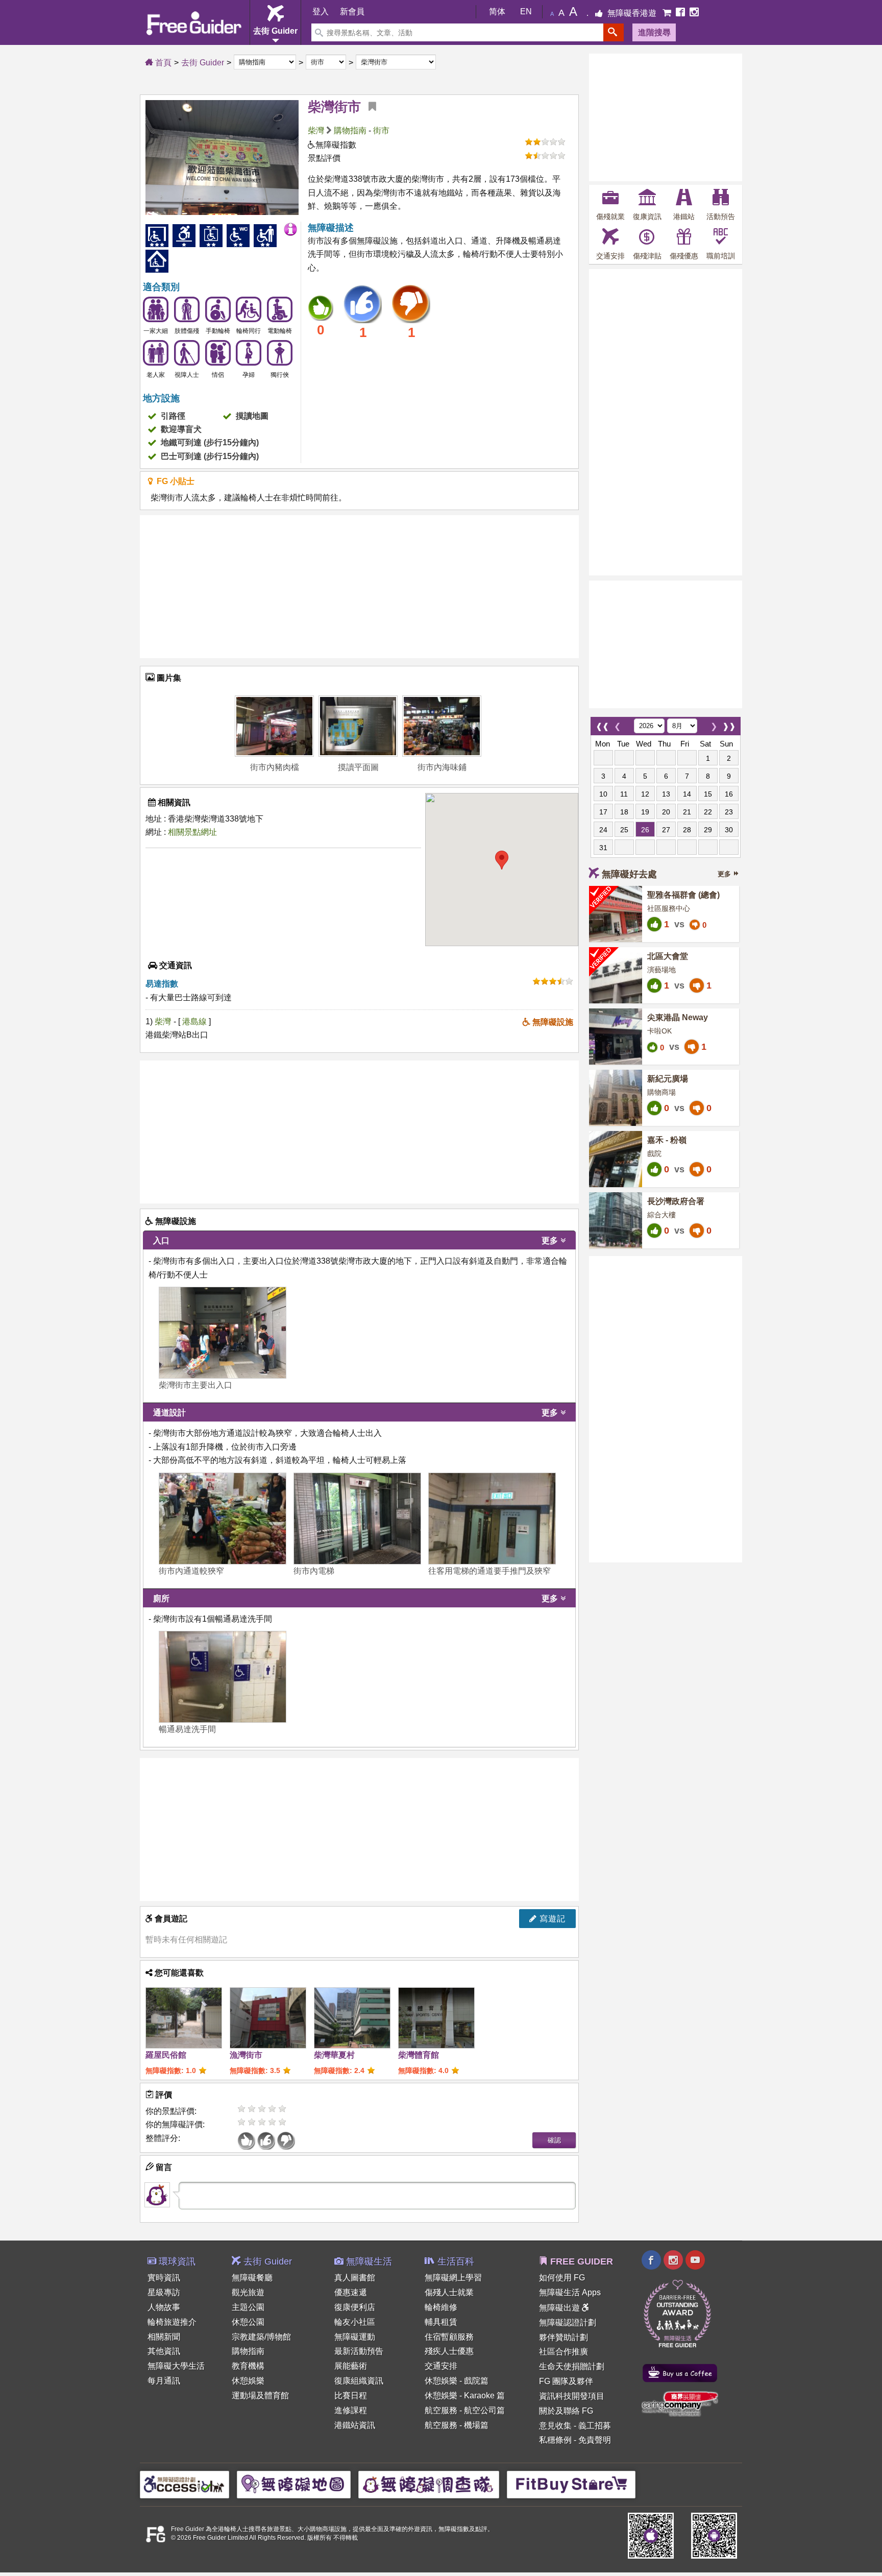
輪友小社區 (355, 2322)
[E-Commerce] (668, 13)
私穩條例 (555, 2440)
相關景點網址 (192, 832)
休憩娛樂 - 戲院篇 (457, 2381)
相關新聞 (164, 2337)
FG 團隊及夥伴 (566, 2381)
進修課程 (351, 2410)
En (526, 11)
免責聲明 (595, 2440)
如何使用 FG (562, 2278)
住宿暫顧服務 (449, 2337)
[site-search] (614, 32)
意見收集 (555, 2426)
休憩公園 (248, 2322)
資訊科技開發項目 (572, 2396)
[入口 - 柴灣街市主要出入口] (223, 1333)
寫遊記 (551, 1919)
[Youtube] (695, 2261)
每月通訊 (164, 2381)
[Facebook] (681, 13)
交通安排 (441, 2366)
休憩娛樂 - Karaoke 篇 (465, 2396)
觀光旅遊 (248, 2292)
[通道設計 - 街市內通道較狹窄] (223, 1519)
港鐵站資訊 (355, 2425)
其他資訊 (164, 2351)
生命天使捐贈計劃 (572, 2366)
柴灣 (316, 130)
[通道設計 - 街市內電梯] (357, 1519)
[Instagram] (694, 13)
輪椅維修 (441, 2307)
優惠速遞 (351, 2292)
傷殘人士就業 (449, 2292)
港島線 (195, 1021)
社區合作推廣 (563, 2352)
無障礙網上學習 (453, 2278)
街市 (381, 130)
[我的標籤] (369, 107)
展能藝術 (351, 2366)
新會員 (352, 11)
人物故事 (164, 2307)
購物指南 (350, 130)
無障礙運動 (355, 2337)
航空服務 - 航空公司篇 (465, 2410)
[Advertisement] (359, 587)
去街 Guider (203, 63)
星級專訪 (164, 2292)
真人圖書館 (355, 2278)
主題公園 (248, 2307)
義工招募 (595, 2426)
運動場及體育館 (260, 2396)
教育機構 (248, 2366)
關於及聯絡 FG (566, 2411)
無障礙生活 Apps (570, 2292)
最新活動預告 (359, 2351)
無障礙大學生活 (176, 2366)
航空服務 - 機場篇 (457, 2425)
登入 (321, 11)
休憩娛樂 (248, 2381)
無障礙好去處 (629, 874)
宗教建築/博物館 (261, 2337)
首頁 (162, 63)
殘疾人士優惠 (449, 2351)
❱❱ (729, 724)
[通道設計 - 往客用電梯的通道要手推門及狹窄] (492, 1519)
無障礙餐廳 (252, 2278)
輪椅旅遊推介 (172, 2322)
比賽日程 (351, 2396)
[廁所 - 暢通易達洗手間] (223, 1677)
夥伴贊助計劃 (563, 2337)
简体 (497, 11)
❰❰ (602, 724)
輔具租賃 (441, 2322)
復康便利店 (355, 2307)
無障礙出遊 (560, 2308)
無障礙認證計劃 (568, 2322)
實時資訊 (164, 2278)
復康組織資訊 (359, 2381)
